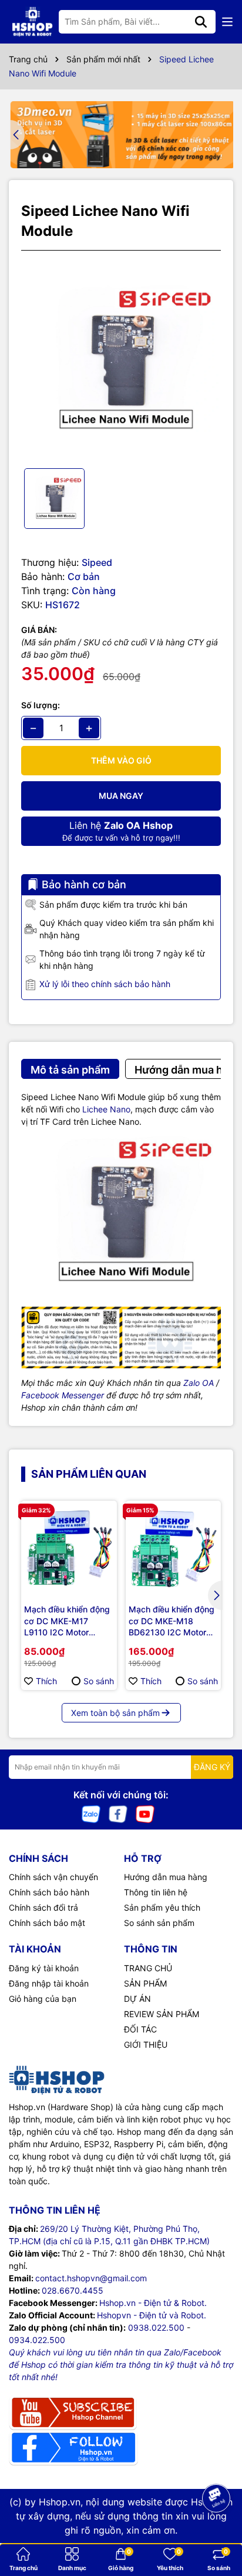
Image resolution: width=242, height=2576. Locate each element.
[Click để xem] (121, 359)
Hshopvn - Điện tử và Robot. (152, 2315)
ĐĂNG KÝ (212, 1767)
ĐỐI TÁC (140, 2029)
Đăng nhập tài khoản (49, 1983)
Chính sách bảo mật (47, 1923)
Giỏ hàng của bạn (43, 1999)
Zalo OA (199, 1383)
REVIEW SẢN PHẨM (162, 2014)
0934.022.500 (37, 2340)
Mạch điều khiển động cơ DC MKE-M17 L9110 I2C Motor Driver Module (67, 1621)
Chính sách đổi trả (43, 1907)
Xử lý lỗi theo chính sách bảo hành (105, 984)
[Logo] (32, 22)
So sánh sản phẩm (159, 1923)
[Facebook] (118, 1813)
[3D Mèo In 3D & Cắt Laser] (121, 135)
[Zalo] (91, 1813)
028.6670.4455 (73, 2290)
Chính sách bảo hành (49, 1892)
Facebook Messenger (63, 1395)
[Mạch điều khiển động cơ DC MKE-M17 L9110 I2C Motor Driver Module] (69, 1549)
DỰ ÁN (137, 1999)
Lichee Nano (106, 1109)
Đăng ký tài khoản (44, 1968)
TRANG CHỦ (148, 1968)
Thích (46, 1681)
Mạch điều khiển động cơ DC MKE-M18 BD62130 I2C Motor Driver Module (172, 1621)
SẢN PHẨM (145, 1983)
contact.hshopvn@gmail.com (91, 2278)
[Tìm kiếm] (201, 22)
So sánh (99, 1681)
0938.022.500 (156, 2327)
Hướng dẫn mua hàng (166, 1877)
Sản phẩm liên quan (89, 1474)
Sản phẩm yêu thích (162, 1907)
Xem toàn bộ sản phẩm (115, 1713)
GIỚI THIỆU (146, 2045)
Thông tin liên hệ (156, 1892)
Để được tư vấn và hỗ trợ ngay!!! (121, 831)
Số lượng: (41, 705)
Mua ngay (121, 796)
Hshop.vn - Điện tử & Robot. (153, 2303)
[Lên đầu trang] (217, 2529)
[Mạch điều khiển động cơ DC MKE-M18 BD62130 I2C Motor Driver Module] (174, 1549)
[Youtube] (145, 1813)
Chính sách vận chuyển (53, 1877)
